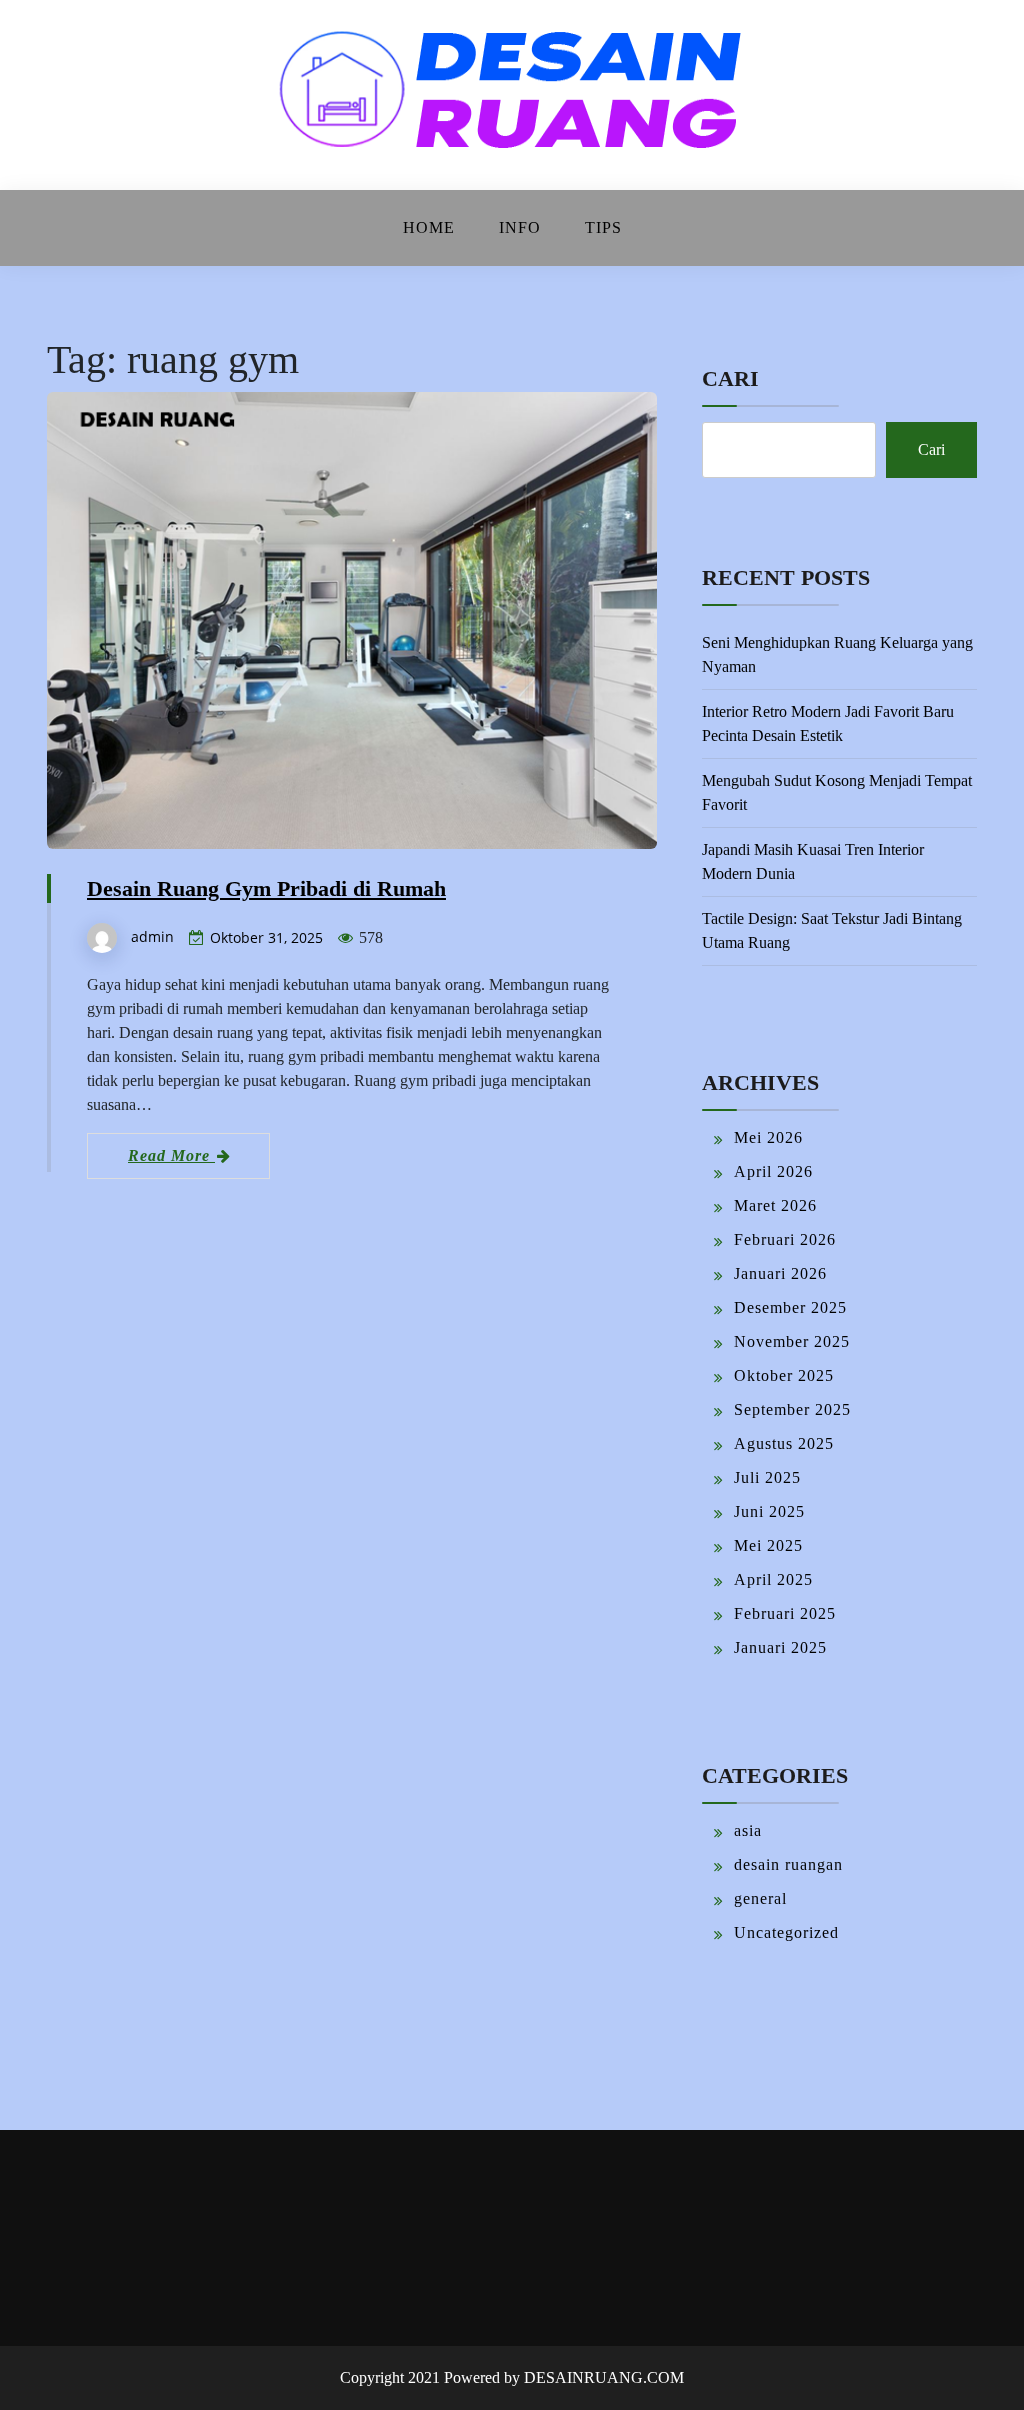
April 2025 (773, 1579)
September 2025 (792, 1409)
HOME (429, 227)
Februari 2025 (785, 1613)
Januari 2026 (780, 1273)
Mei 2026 (768, 1137)
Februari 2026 (785, 1239)
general (760, 1898)
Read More (171, 1155)
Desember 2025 (790, 1307)
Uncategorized (786, 1932)
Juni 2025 (769, 1511)
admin (152, 936)
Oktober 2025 (784, 1375)
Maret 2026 (775, 1205)
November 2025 (792, 1341)
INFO (520, 227)
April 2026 (773, 1171)
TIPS (603, 227)
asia (748, 1830)
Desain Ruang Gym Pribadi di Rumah (266, 888)
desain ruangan (788, 1864)
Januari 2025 (780, 1647)
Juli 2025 (767, 1477)
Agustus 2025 (784, 1443)
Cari (730, 378)
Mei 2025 (768, 1545)
